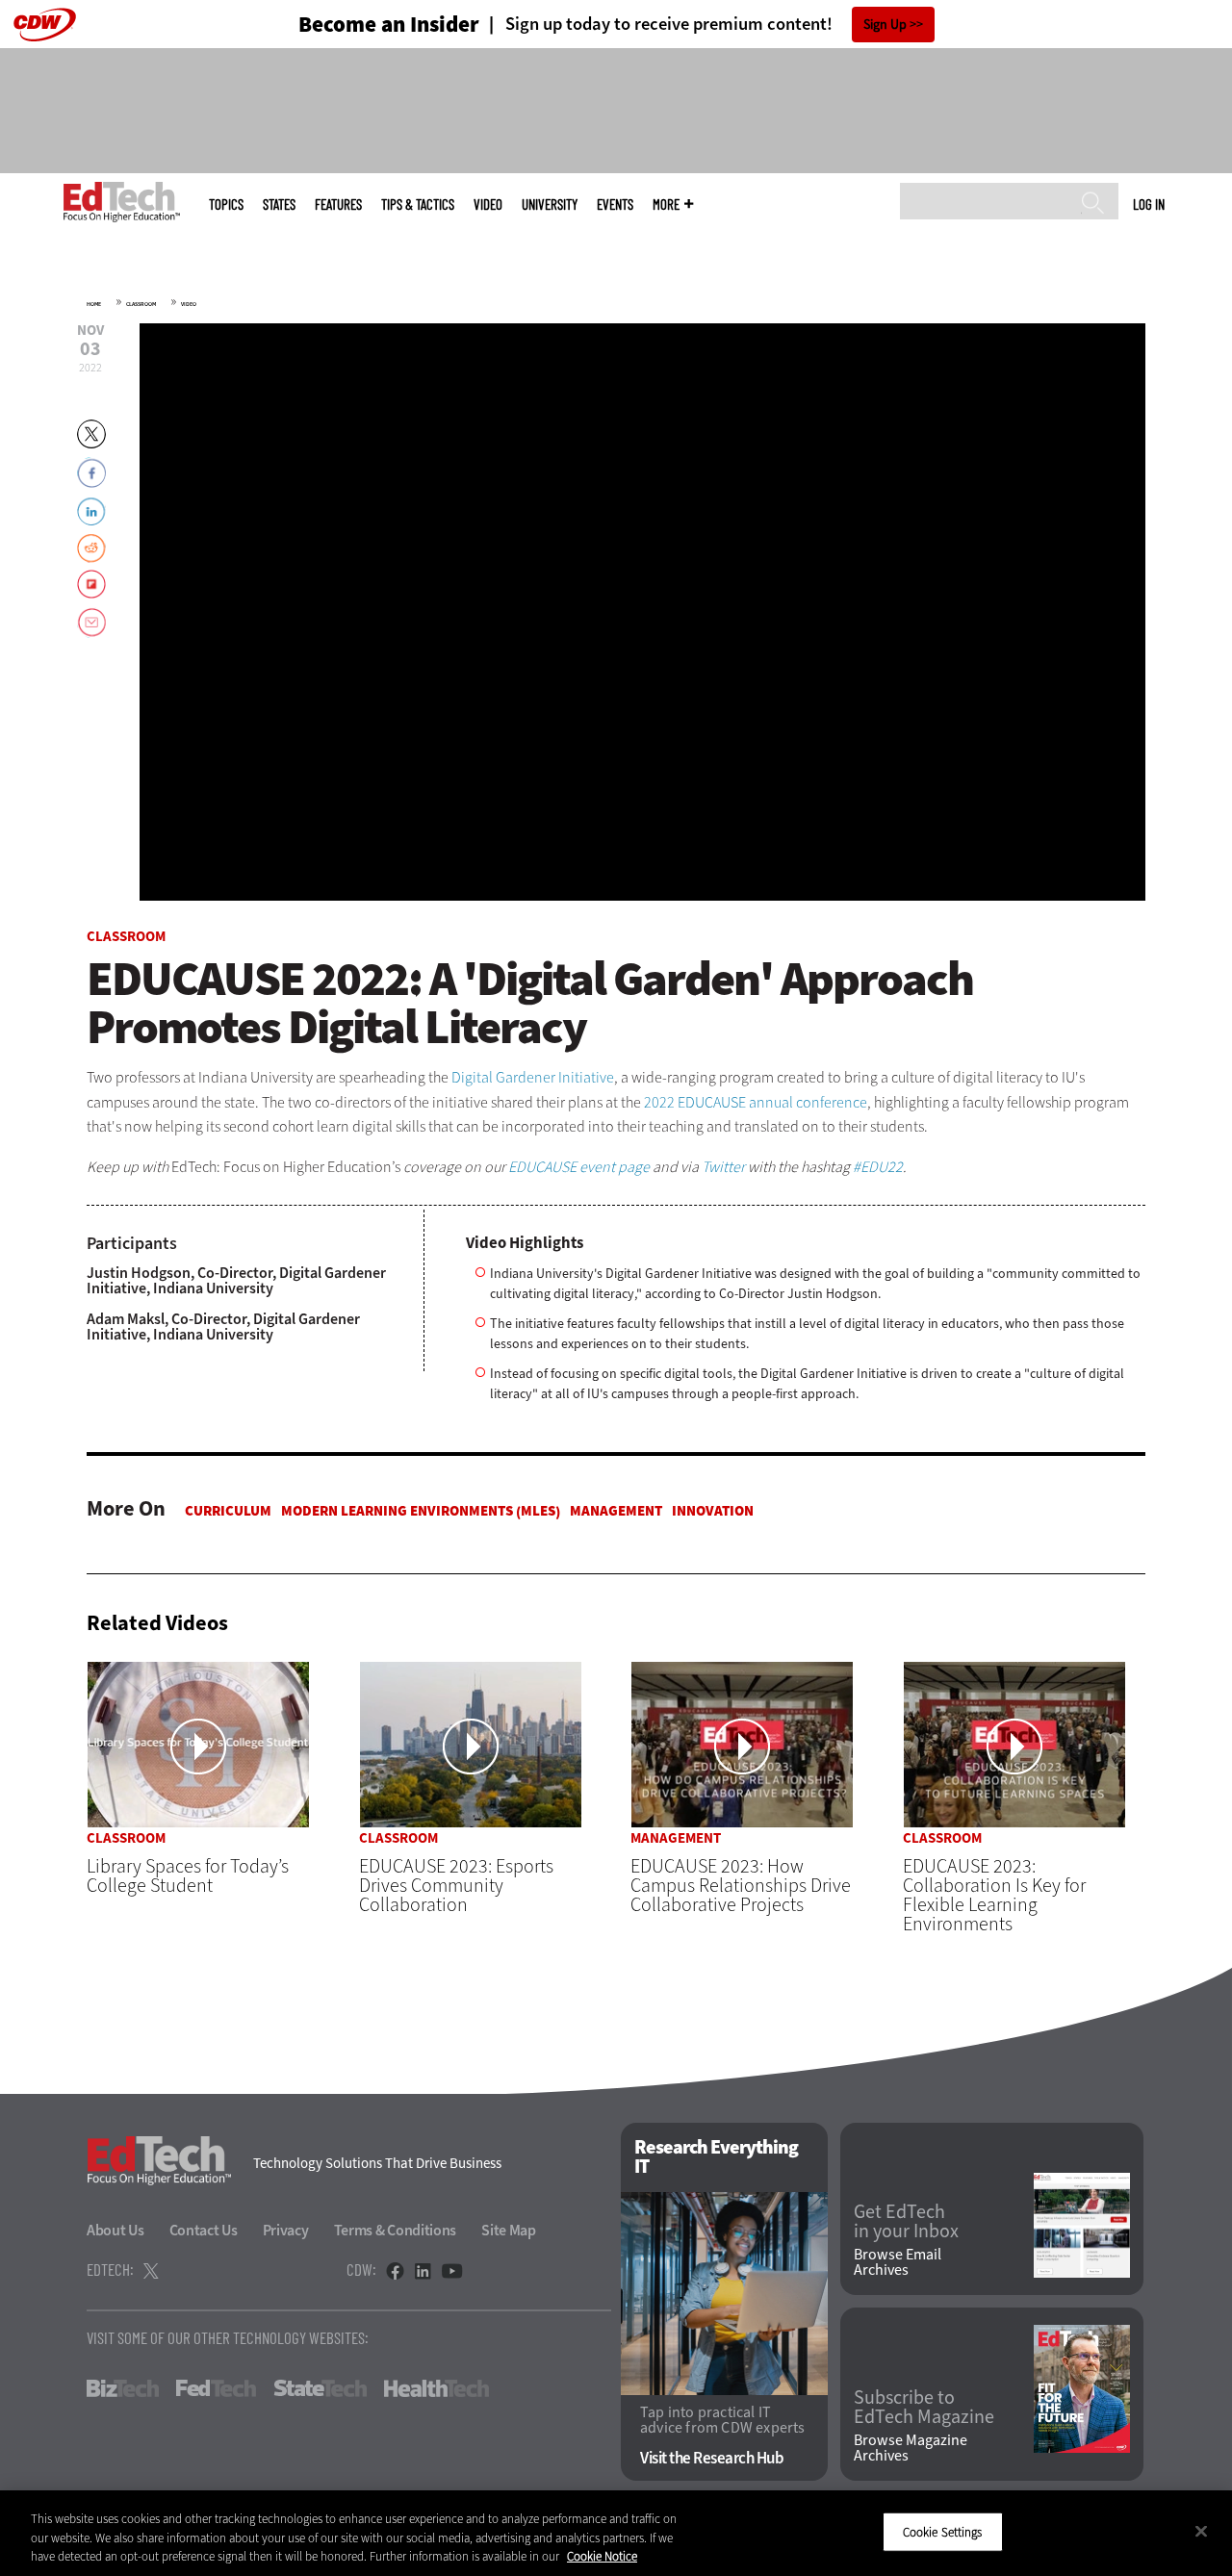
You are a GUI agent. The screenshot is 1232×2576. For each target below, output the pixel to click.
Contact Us (204, 2230)
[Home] (122, 202)
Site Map (509, 2230)
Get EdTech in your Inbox (906, 2222)
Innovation (713, 1511)
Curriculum (228, 1511)
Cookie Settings (943, 2531)
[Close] (1201, 2531)
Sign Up (885, 25)
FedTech (216, 2388)
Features (338, 204)
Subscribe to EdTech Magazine (924, 2408)
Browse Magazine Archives (911, 2448)
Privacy (286, 2230)
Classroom (141, 304)
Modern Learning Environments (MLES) (421, 1511)
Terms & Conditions (396, 2230)
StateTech (320, 2388)
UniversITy (550, 204)
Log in (1149, 204)
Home (94, 304)
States (279, 204)
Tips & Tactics (418, 204)
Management (616, 1511)
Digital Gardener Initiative (533, 1077)
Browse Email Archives (898, 2262)
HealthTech (436, 2388)
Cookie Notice (602, 2556)
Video (488, 204)
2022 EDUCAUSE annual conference (756, 1102)
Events (615, 204)
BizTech (123, 2388)
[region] (616, 2533)
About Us (115, 2230)
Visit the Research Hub (712, 2458)
